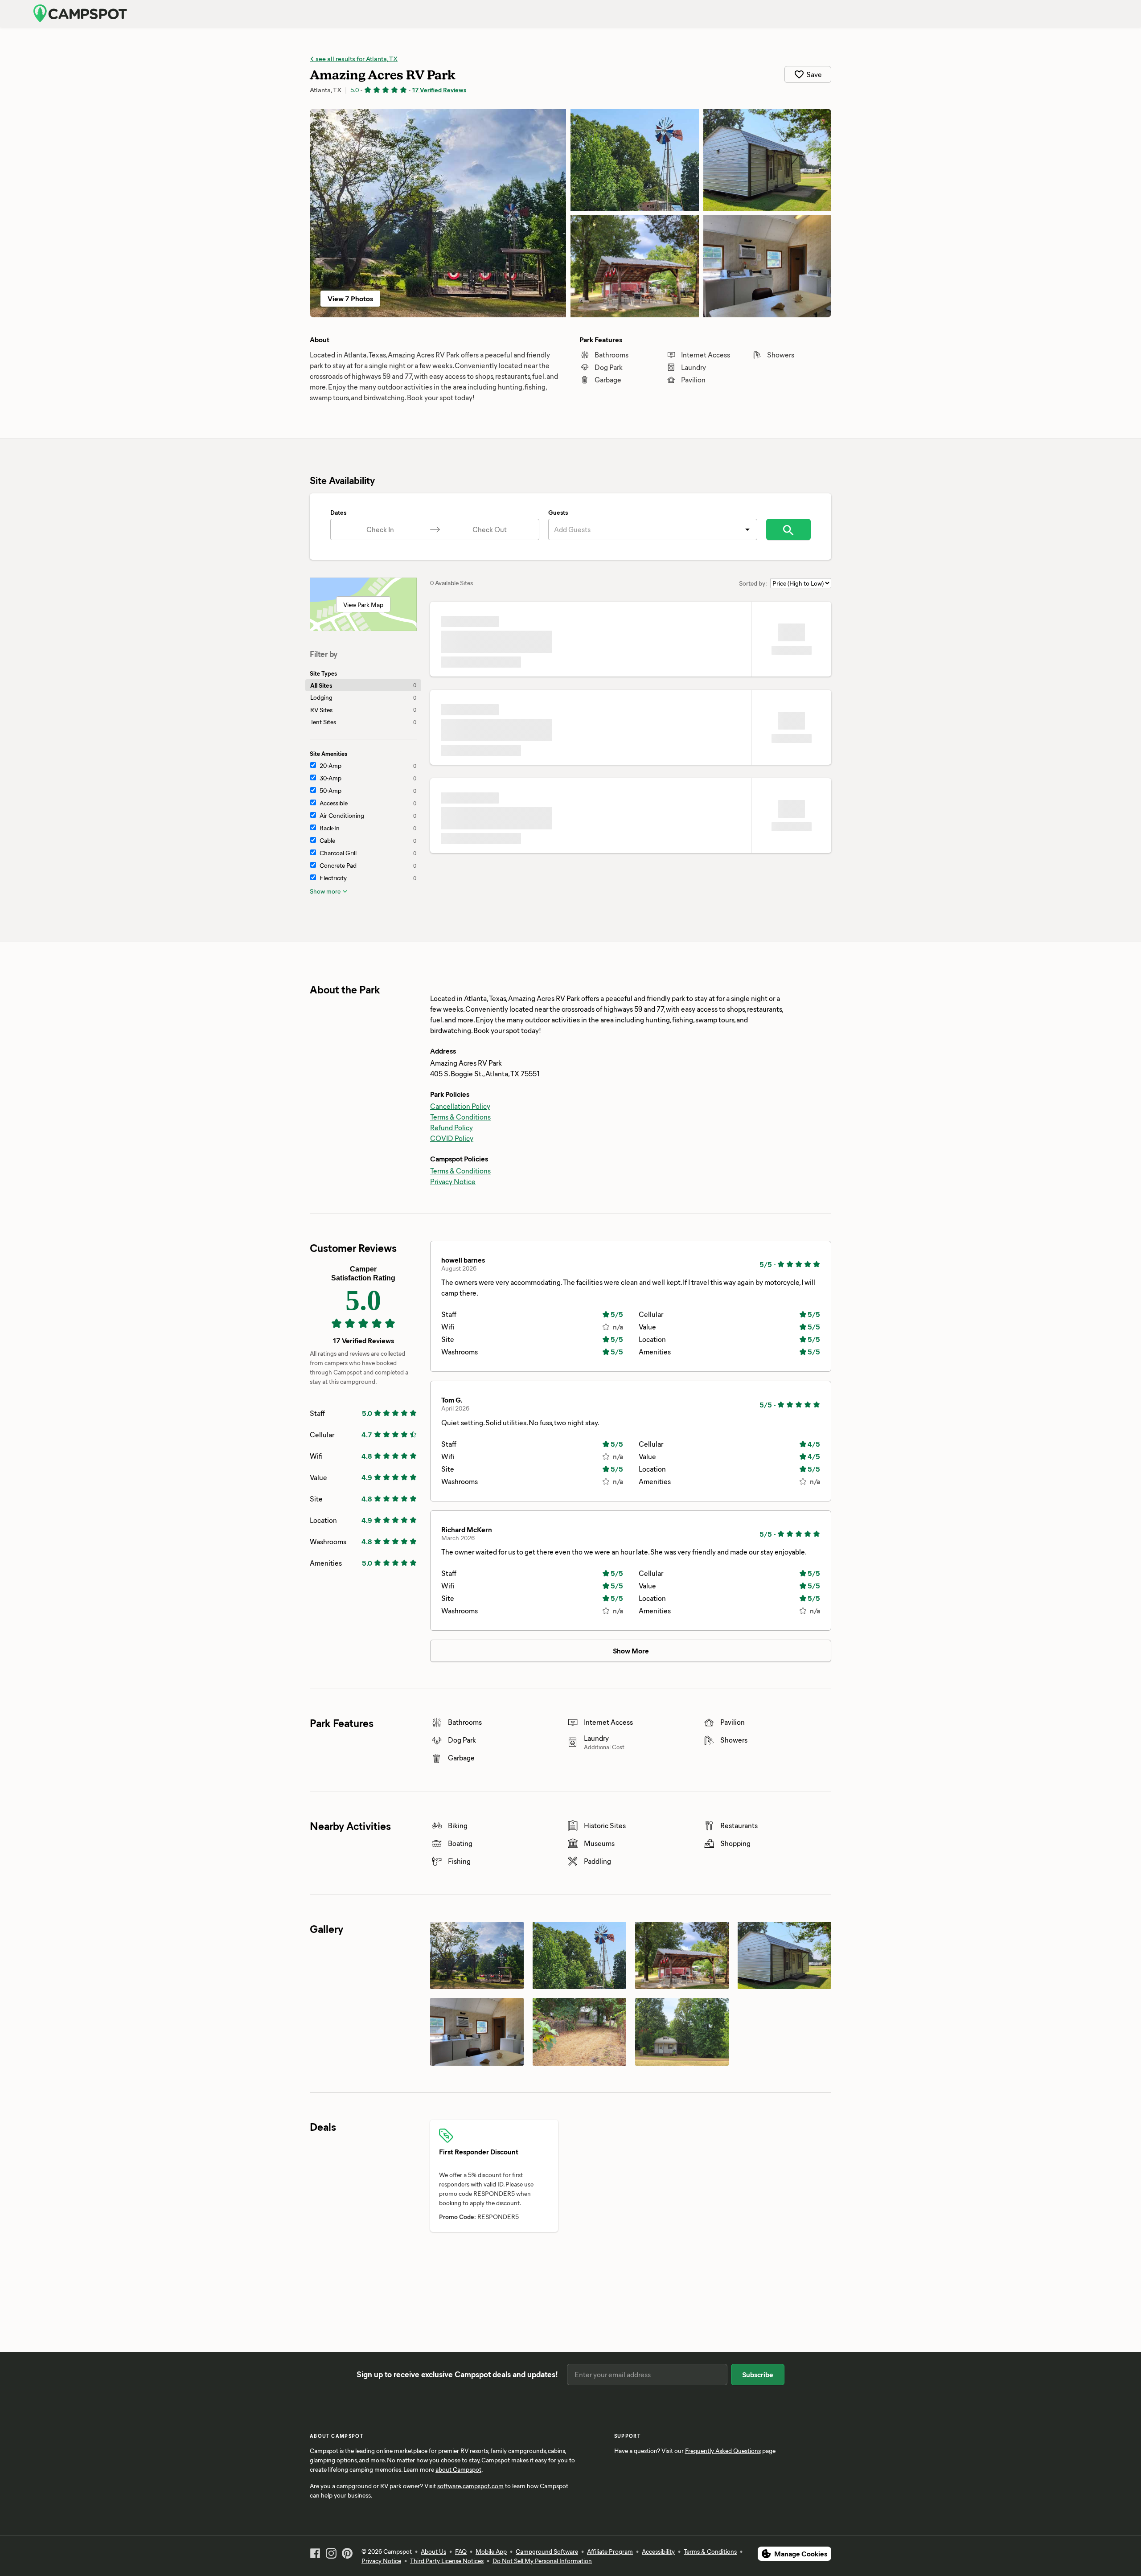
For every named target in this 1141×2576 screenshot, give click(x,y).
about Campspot (458, 2469)
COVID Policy (452, 1138)
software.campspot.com (470, 2486)
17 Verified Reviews (439, 90)
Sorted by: (753, 583)
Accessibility (658, 2551)
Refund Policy (451, 1127)
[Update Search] (788, 529)
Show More (631, 1651)
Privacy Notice (453, 1181)
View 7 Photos (350, 298)
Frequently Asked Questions (723, 2451)
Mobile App (491, 2551)
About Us (433, 2551)
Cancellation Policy (460, 1106)
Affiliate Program (610, 2551)
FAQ (461, 2551)
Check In (380, 529)
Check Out (490, 529)
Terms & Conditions (460, 1117)
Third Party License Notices (447, 2561)
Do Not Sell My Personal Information (542, 2561)
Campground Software (547, 2551)
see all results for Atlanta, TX (356, 58)
